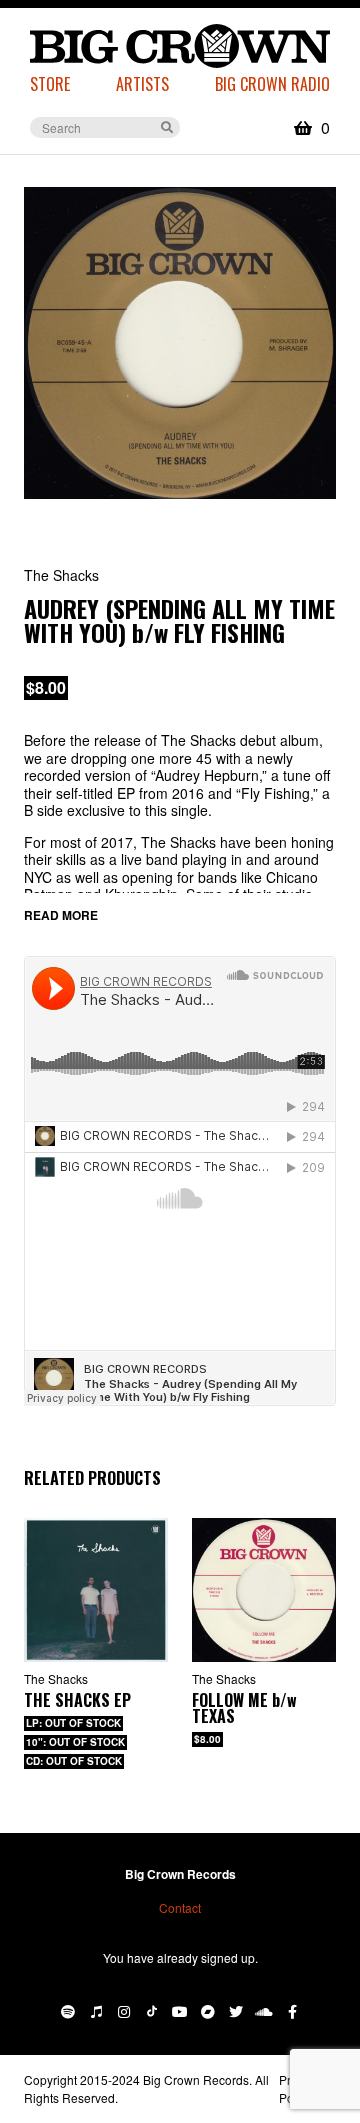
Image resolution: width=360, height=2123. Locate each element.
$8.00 (46, 687)
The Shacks (56, 1678)
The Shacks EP (77, 1700)
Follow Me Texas (244, 1708)
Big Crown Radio (272, 84)
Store (50, 84)
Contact (180, 1907)
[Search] (167, 126)
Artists (142, 84)
